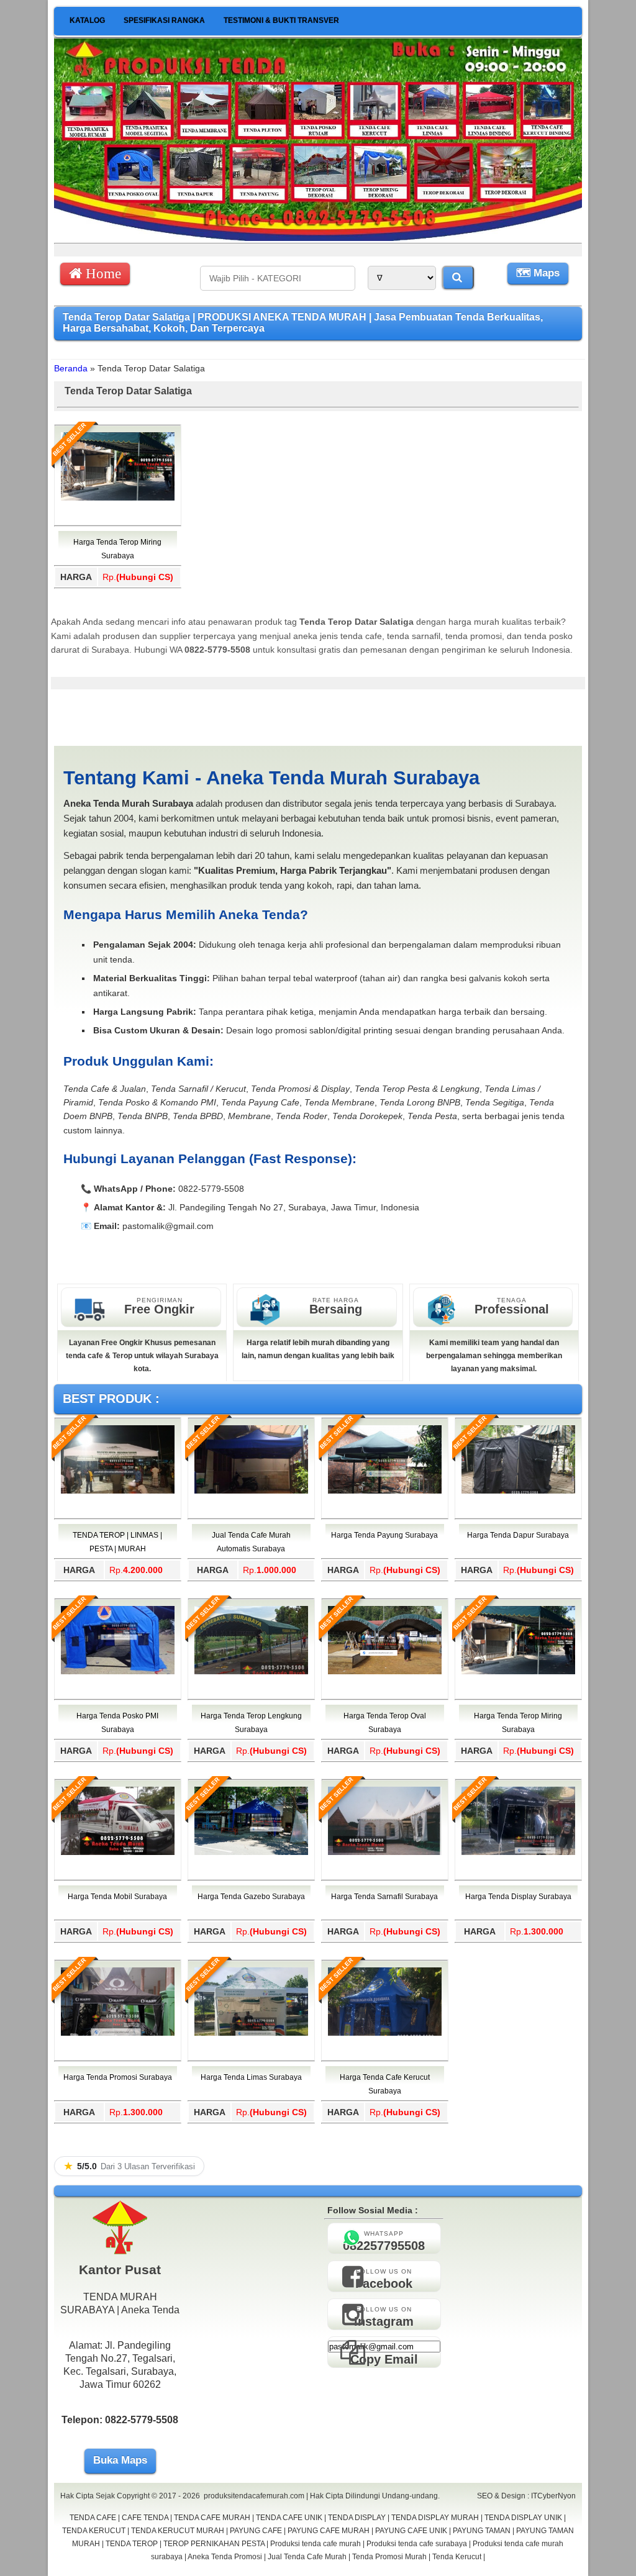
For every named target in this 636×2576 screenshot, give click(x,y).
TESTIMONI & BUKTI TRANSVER (281, 20)
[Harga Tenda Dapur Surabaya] (518, 1491)
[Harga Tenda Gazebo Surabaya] (251, 1853)
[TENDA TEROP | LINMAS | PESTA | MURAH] (118, 1491)
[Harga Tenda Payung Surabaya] (385, 1491)
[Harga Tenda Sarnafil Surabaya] (385, 1853)
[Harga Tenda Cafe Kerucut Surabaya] (385, 2033)
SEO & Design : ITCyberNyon (526, 2496)
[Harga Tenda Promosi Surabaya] (118, 2033)
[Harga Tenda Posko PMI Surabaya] (118, 1672)
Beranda (71, 368)
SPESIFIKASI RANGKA (164, 20)
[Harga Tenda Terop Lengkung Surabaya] (251, 1672)
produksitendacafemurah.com (254, 2496)
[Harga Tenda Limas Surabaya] (251, 2033)
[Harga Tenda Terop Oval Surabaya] (385, 1672)
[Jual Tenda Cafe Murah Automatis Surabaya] (251, 1491)
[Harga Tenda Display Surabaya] (518, 1853)
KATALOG (87, 20)
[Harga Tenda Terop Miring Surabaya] (118, 498)
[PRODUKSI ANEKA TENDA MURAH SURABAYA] (318, 238)
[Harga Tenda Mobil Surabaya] (118, 1853)
